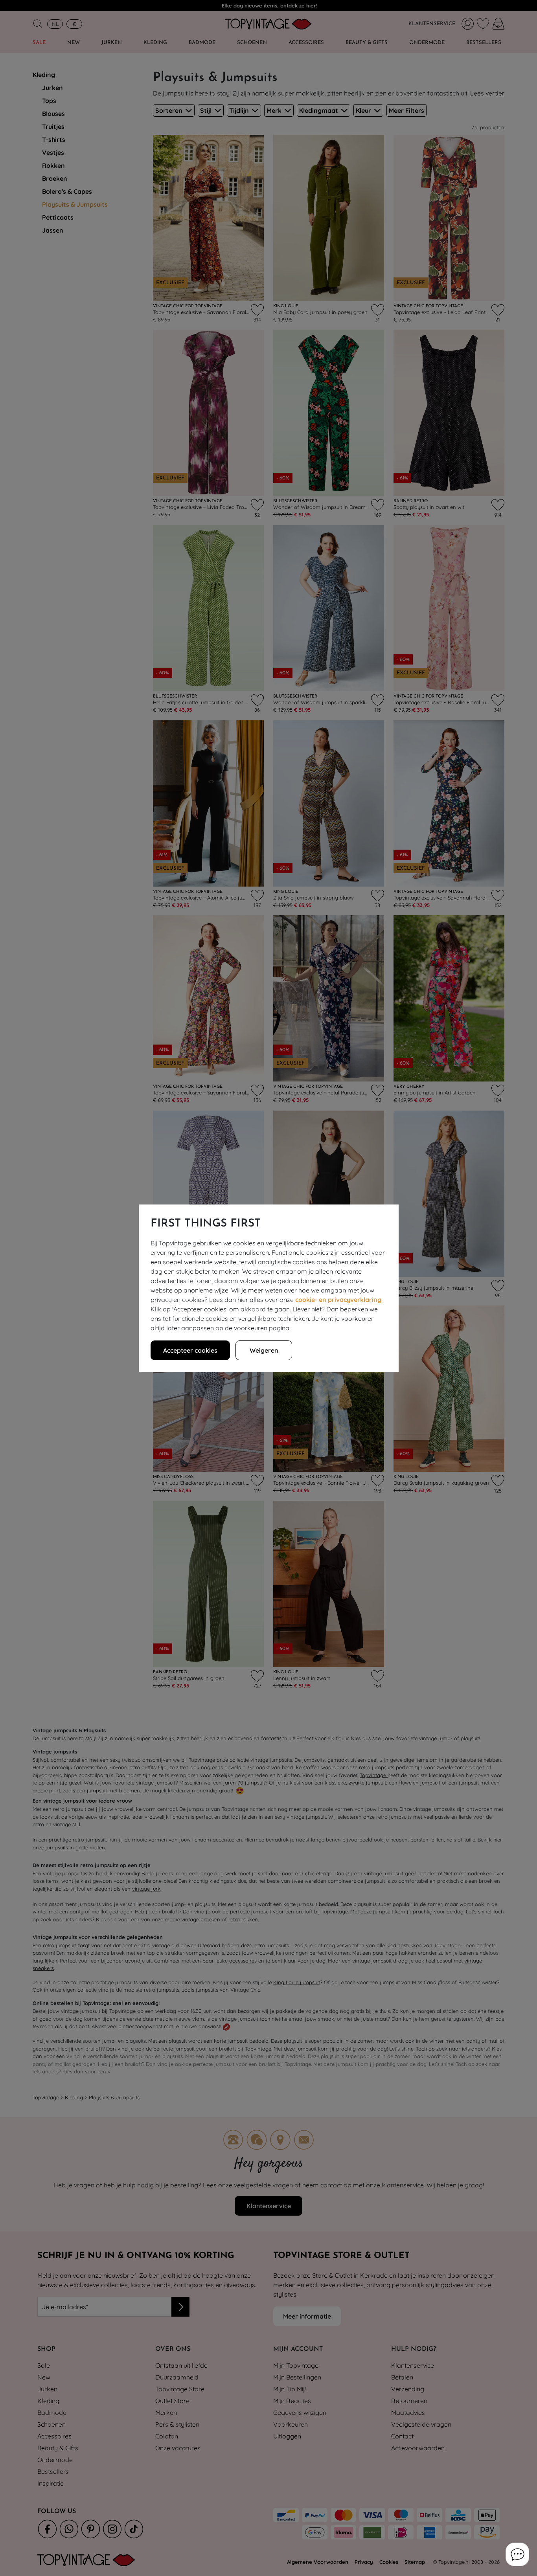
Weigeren (264, 1350)
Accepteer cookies (190, 1350)
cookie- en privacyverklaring (338, 1300)
